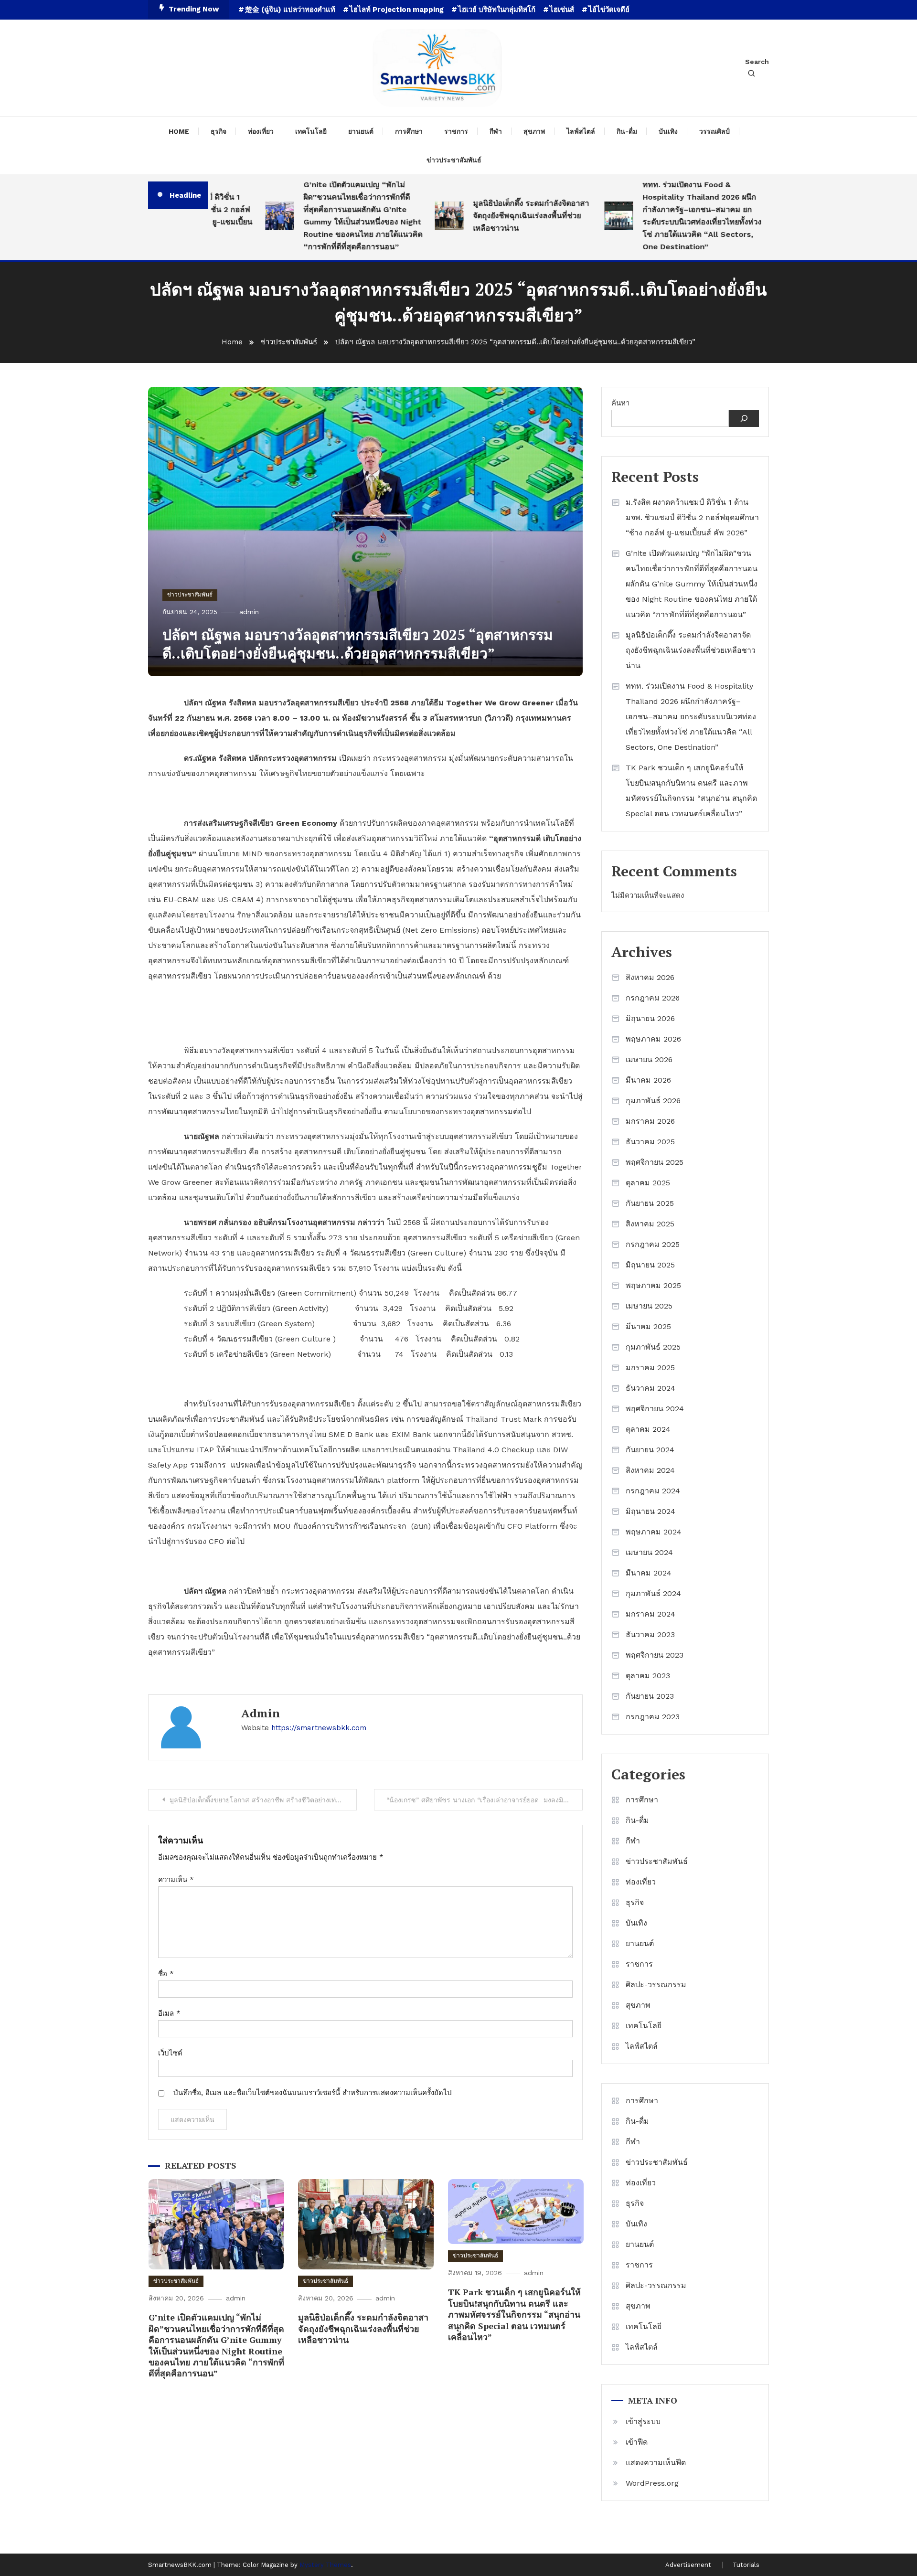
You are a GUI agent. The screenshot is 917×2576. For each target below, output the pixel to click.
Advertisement (688, 2565)
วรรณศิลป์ (714, 131)
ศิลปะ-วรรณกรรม (656, 1985)
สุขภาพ (534, 131)
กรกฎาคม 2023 (653, 1717)
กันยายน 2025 (650, 1203)
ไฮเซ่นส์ (562, 10)
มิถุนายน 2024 (650, 1511)
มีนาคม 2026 (648, 1080)
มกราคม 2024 (650, 1614)
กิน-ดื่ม (627, 131)
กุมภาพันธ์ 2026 (653, 1101)
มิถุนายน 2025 (650, 1265)
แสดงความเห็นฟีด (656, 2463)
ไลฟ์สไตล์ (581, 131)
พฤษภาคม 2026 (653, 1039)
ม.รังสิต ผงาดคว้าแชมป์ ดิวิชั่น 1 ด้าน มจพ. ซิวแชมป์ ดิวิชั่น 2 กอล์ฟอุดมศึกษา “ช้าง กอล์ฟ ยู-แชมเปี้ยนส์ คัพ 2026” (692, 517)
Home (179, 131)
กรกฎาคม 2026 (653, 998)
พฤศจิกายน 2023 (655, 1655)
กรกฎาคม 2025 (653, 1244)
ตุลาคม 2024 (648, 1429)
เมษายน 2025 (649, 1306)
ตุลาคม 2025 (648, 1183)
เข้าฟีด (637, 2442)
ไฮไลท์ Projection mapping (397, 10)
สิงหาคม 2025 (650, 1224)
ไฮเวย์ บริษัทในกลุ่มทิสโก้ (497, 10)
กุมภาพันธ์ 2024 (653, 1593)
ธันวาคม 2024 (650, 1388)
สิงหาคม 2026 (650, 977)
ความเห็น (176, 1880)
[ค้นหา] (744, 418)
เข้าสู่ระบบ (643, 2422)
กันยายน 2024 (650, 1450)
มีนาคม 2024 (649, 1573)
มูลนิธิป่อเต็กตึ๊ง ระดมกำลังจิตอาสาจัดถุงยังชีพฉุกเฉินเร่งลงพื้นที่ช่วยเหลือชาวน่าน (494, 216)
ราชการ (456, 131)
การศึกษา (409, 131)
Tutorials (746, 2565)
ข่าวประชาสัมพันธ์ (454, 160)
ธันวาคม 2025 (650, 1142)
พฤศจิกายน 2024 (655, 1409)
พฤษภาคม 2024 (654, 1532)
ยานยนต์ (361, 131)
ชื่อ (166, 1974)
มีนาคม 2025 (648, 1326)
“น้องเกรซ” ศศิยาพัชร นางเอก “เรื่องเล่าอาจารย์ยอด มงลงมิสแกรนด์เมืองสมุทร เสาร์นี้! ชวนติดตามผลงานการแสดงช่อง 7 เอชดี (485, 1800)
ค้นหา (620, 403)
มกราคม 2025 (650, 1368)
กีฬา (496, 131)
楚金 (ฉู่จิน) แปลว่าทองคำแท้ (290, 10)
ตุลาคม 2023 (648, 1676)
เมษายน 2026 (649, 1059)
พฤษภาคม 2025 (653, 1285)
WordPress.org (652, 2483)
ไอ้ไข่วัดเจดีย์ (609, 10)
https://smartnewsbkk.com (319, 1728)
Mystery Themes (325, 2565)
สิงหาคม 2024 (650, 1470)
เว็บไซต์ (170, 2053)
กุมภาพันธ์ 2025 (653, 1347)
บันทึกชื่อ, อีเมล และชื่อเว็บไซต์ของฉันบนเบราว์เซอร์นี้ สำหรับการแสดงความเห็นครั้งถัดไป (313, 2093)
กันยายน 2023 (650, 1696)
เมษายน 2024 (649, 1552)
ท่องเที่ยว (261, 131)
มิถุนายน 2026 (650, 1018)
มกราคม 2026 (650, 1121)
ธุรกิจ (219, 131)
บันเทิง (668, 131)
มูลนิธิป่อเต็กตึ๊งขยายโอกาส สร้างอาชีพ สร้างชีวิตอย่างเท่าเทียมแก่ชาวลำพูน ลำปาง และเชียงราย (263, 1800)
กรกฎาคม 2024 (653, 1491)
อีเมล (169, 2013)
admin (249, 612)
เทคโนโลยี (311, 131)
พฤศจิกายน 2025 (655, 1162)
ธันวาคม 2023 (650, 1634)
